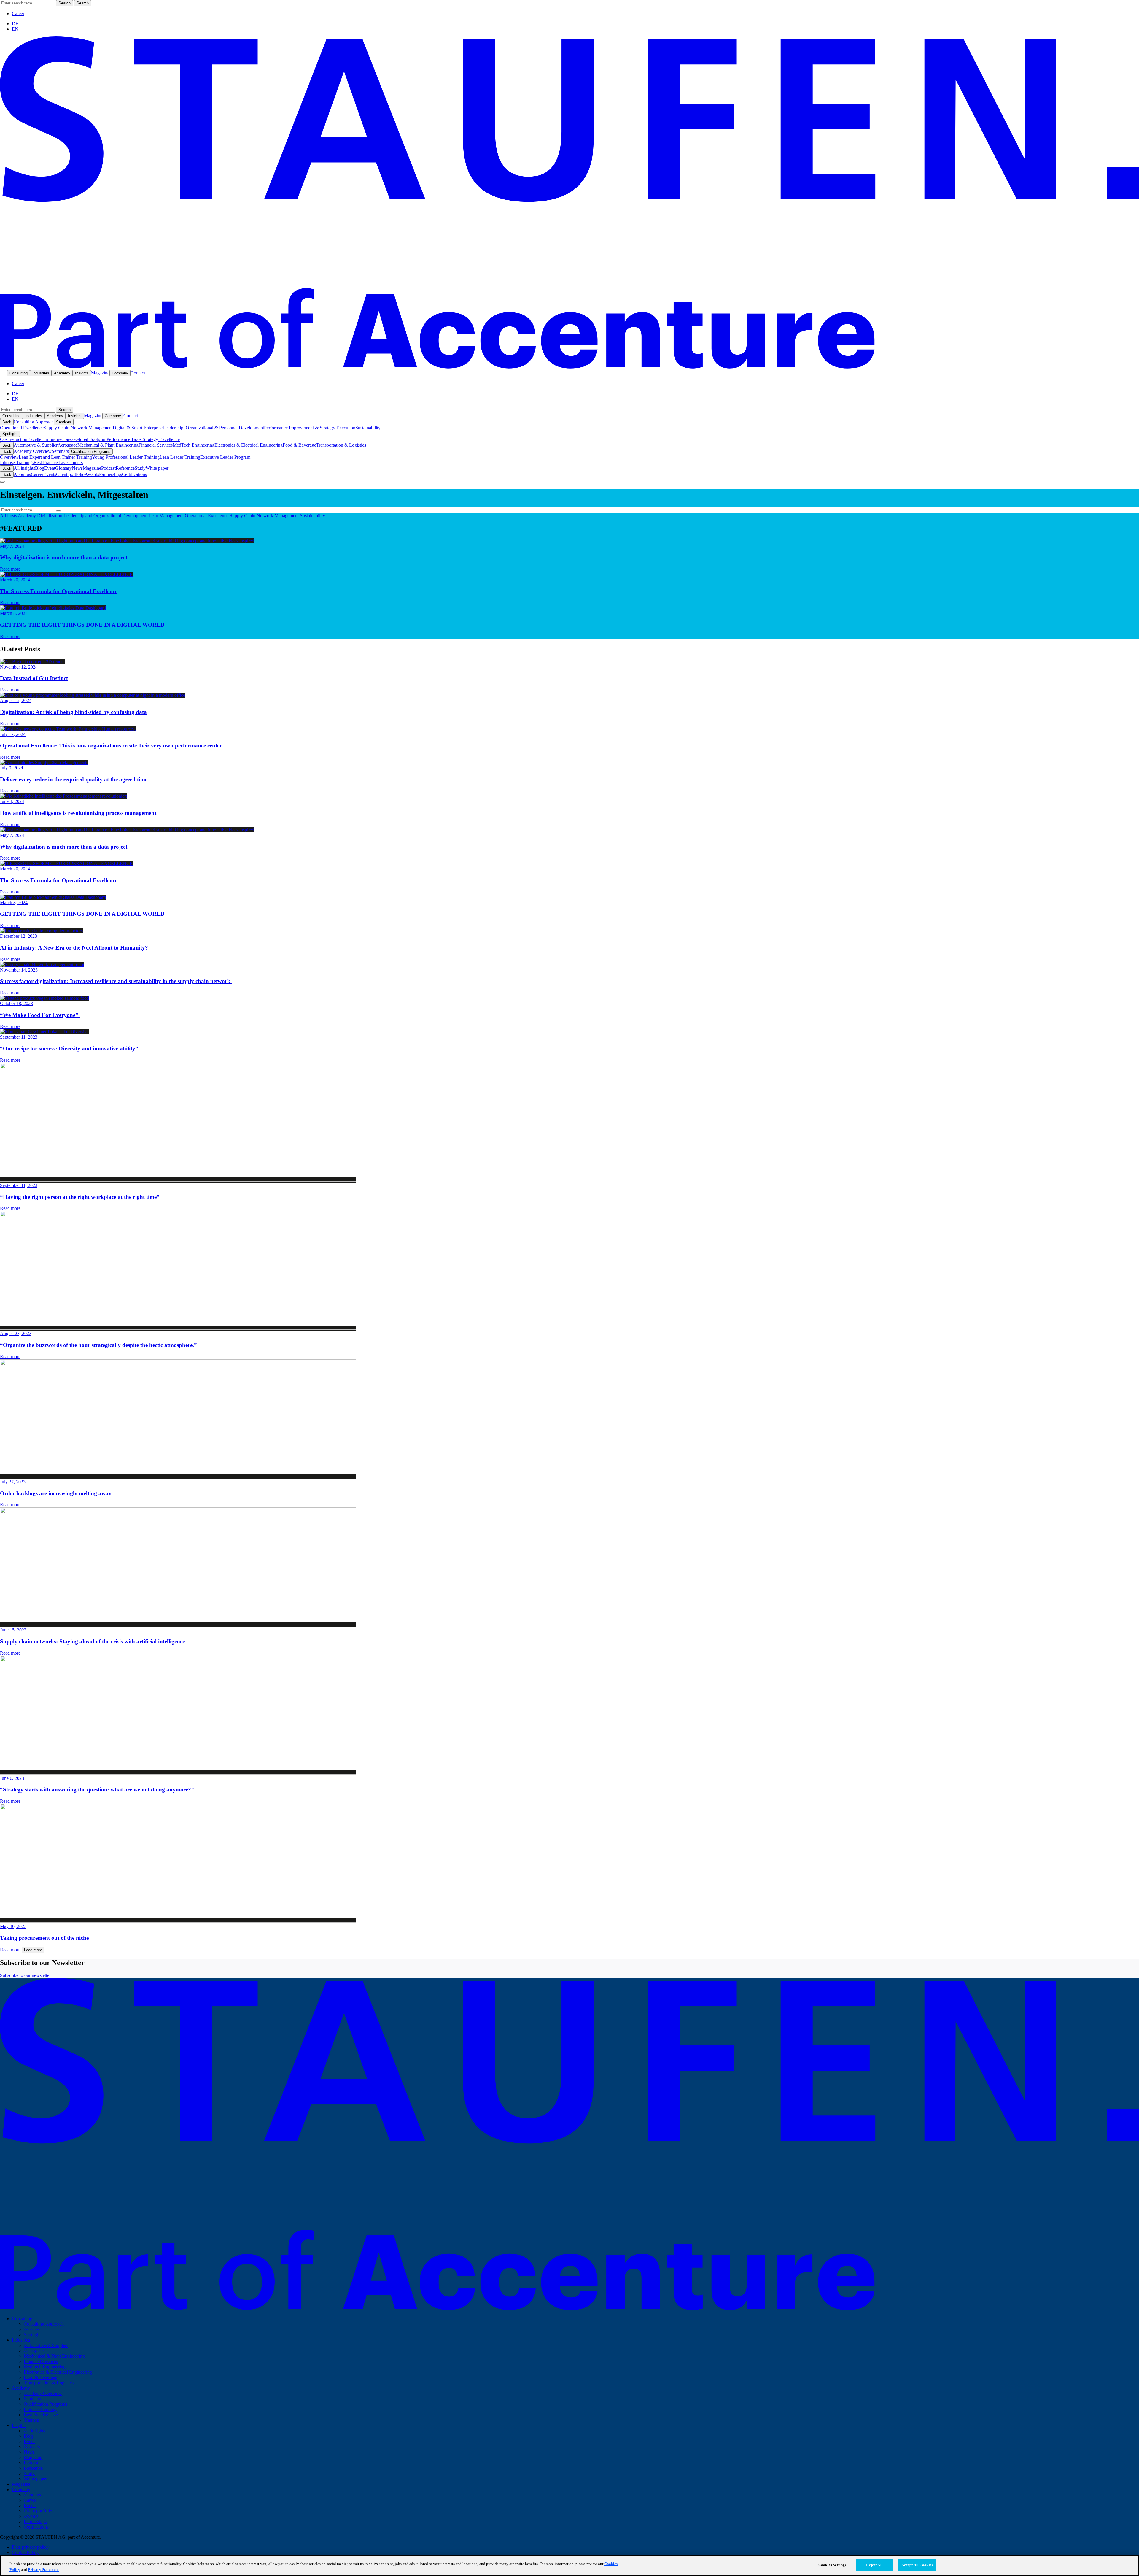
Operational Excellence (22, 428)
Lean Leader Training (180, 457)
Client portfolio (70, 474)
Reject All (874, 2565)
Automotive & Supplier (36, 445)
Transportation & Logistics (341, 445)
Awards (92, 474)
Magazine (100, 373)
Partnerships (110, 474)
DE (15, 24)
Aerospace (67, 445)
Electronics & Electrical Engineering (249, 445)
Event (50, 468)
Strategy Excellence (161, 439)
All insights (24, 468)
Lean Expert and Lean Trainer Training (55, 457)
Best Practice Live (51, 462)
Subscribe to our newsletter (25, 1975)
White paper (157, 468)
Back (7, 422)
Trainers (75, 462)
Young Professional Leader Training (126, 457)
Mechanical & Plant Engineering (108, 445)
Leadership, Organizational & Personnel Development (213, 428)
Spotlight (10, 434)
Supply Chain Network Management (78, 428)
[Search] (58, 511)
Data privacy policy (30, 2547)
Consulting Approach (34, 422)
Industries (41, 373)
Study (140, 468)
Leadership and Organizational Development (105, 516)
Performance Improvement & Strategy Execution (310, 428)
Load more (33, 1950)
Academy (62, 373)
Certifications (134, 474)
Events (50, 474)
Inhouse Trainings (17, 462)
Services (64, 422)
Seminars (60, 451)
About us (22, 474)
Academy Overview (33, 451)
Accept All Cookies (917, 2565)
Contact (138, 373)
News (77, 468)
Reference (125, 468)
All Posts (8, 516)
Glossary (63, 468)
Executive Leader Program (225, 457)
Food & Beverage (299, 445)
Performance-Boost (125, 439)
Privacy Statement (43, 2570)
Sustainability (368, 428)
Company (120, 373)
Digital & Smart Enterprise (138, 428)
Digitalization (50, 516)
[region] (569, 2565)
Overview (9, 457)
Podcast (108, 468)
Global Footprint (91, 439)
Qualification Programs (91, 451)
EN (15, 29)
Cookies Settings (832, 2565)
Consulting (19, 373)
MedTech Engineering (194, 445)
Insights (82, 373)
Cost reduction (14, 439)
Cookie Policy (25, 2552)
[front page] (569, 367)
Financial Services (156, 445)
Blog (40, 468)
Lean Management (166, 516)
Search (65, 3)
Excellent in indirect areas (51, 439)
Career (18, 14)
